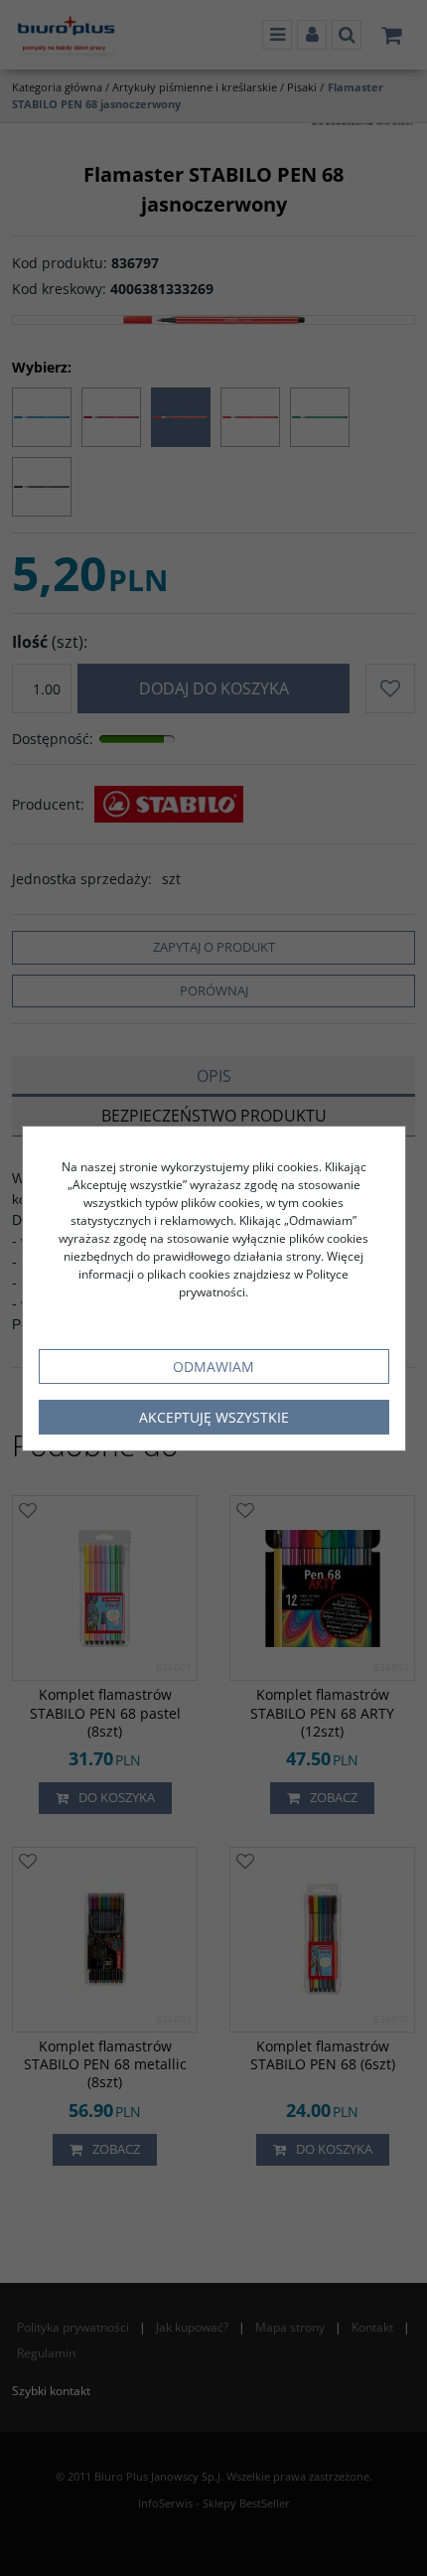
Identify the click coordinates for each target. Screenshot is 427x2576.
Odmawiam (213, 1366)
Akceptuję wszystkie (214, 1417)
